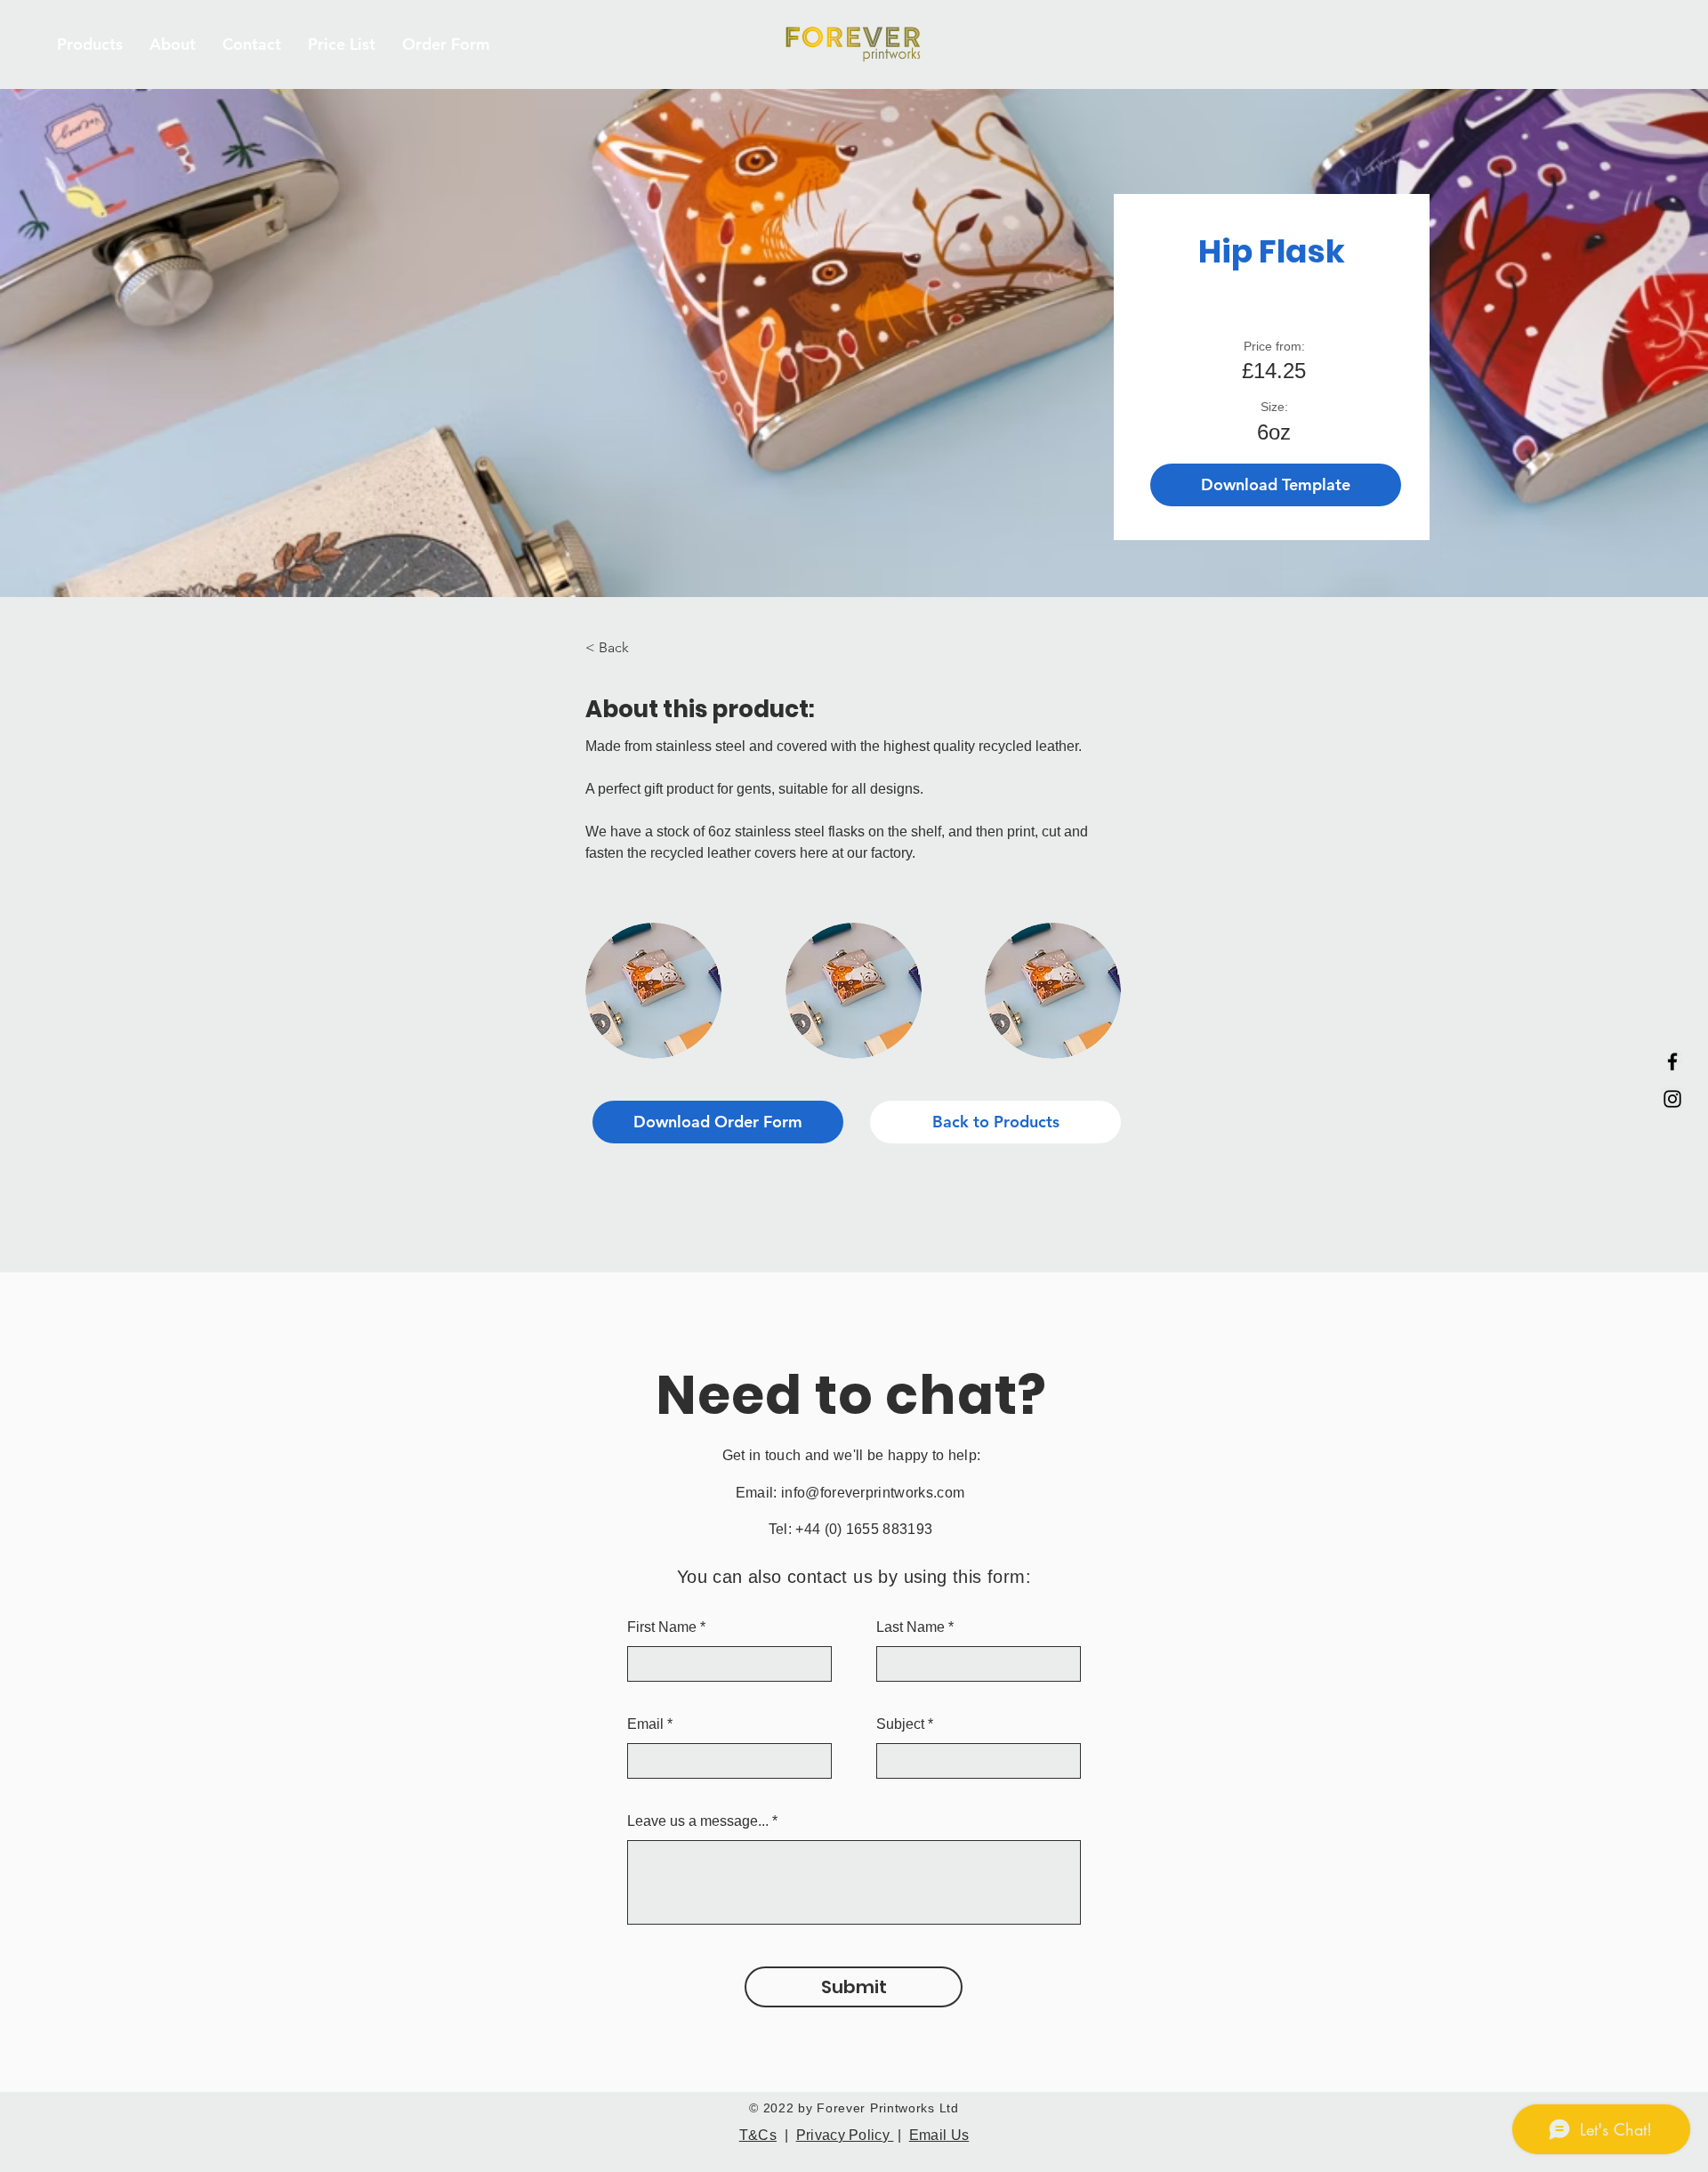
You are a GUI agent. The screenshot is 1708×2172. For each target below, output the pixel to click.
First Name (662, 1627)
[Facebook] (1672, 1062)
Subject (900, 1724)
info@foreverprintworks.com (873, 1493)
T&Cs (758, 2135)
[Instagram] (1672, 1099)
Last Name (910, 1627)
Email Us (939, 2135)
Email (645, 1724)
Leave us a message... (698, 1821)
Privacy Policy (845, 2135)
